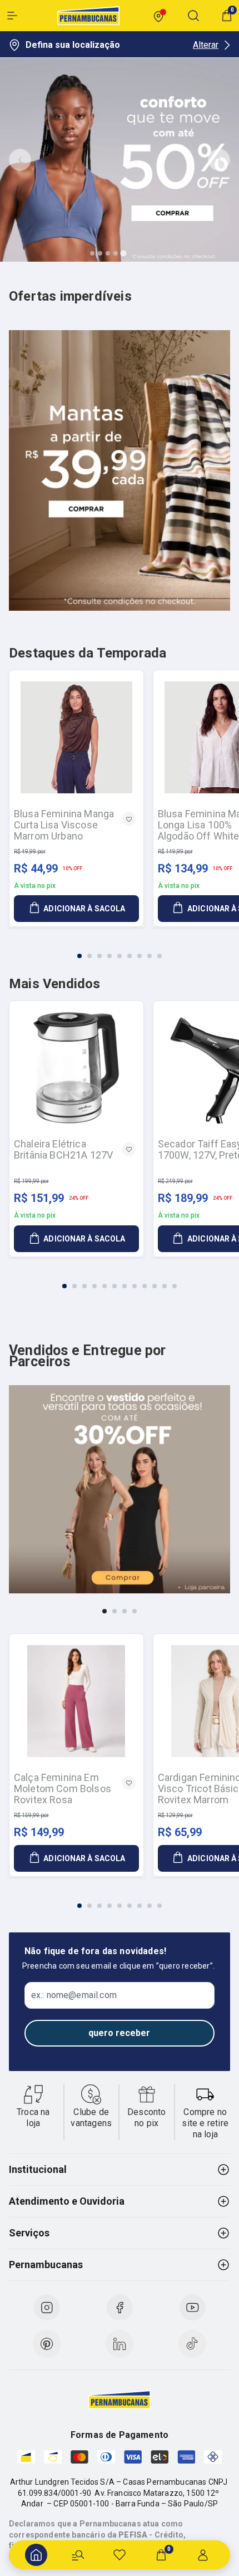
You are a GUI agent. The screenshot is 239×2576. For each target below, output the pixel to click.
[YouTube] (192, 2308)
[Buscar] (78, 2555)
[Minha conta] (203, 2555)
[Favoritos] (120, 2555)
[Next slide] (219, 160)
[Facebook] (120, 2308)
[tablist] (120, 949)
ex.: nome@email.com (74, 1995)
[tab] (92, 253)
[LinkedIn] (120, 2344)
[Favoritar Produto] (129, 819)
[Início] (36, 2555)
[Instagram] (47, 2308)
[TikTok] (192, 2344)
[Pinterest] (47, 2344)
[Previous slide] (20, 160)
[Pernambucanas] (88, 16)
